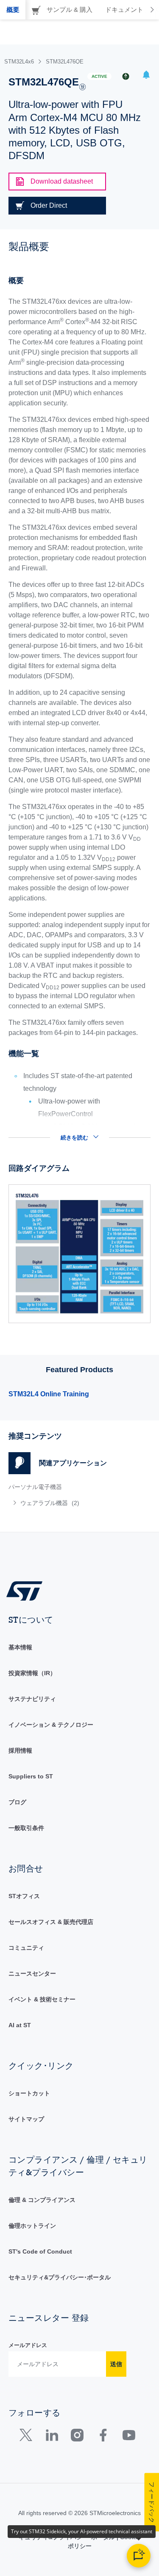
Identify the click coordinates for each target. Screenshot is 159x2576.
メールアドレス (28, 2345)
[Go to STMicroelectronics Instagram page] (77, 2437)
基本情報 (20, 1647)
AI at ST (20, 2025)
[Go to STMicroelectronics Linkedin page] (52, 2437)
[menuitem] (70, 1503)
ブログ (17, 1802)
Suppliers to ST (31, 1776)
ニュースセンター (32, 1973)
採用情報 (20, 1750)
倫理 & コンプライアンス (42, 2200)
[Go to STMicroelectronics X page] (28, 2437)
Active (99, 76)
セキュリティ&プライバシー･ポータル (60, 2277)
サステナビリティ (32, 1699)
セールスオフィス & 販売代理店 (51, 1922)
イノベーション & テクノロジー (51, 1725)
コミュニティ (26, 1948)
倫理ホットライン (32, 2226)
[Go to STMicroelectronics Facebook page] (103, 2437)
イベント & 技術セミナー (42, 1999)
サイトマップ (26, 2119)
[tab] (13, 10)
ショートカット (29, 2093)
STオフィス (24, 1896)
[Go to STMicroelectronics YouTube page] (129, 2437)
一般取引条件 (26, 1828)
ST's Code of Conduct (40, 2251)
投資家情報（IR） (32, 1673)
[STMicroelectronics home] (28, 1590)
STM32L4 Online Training (49, 1394)
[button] (146, 76)
